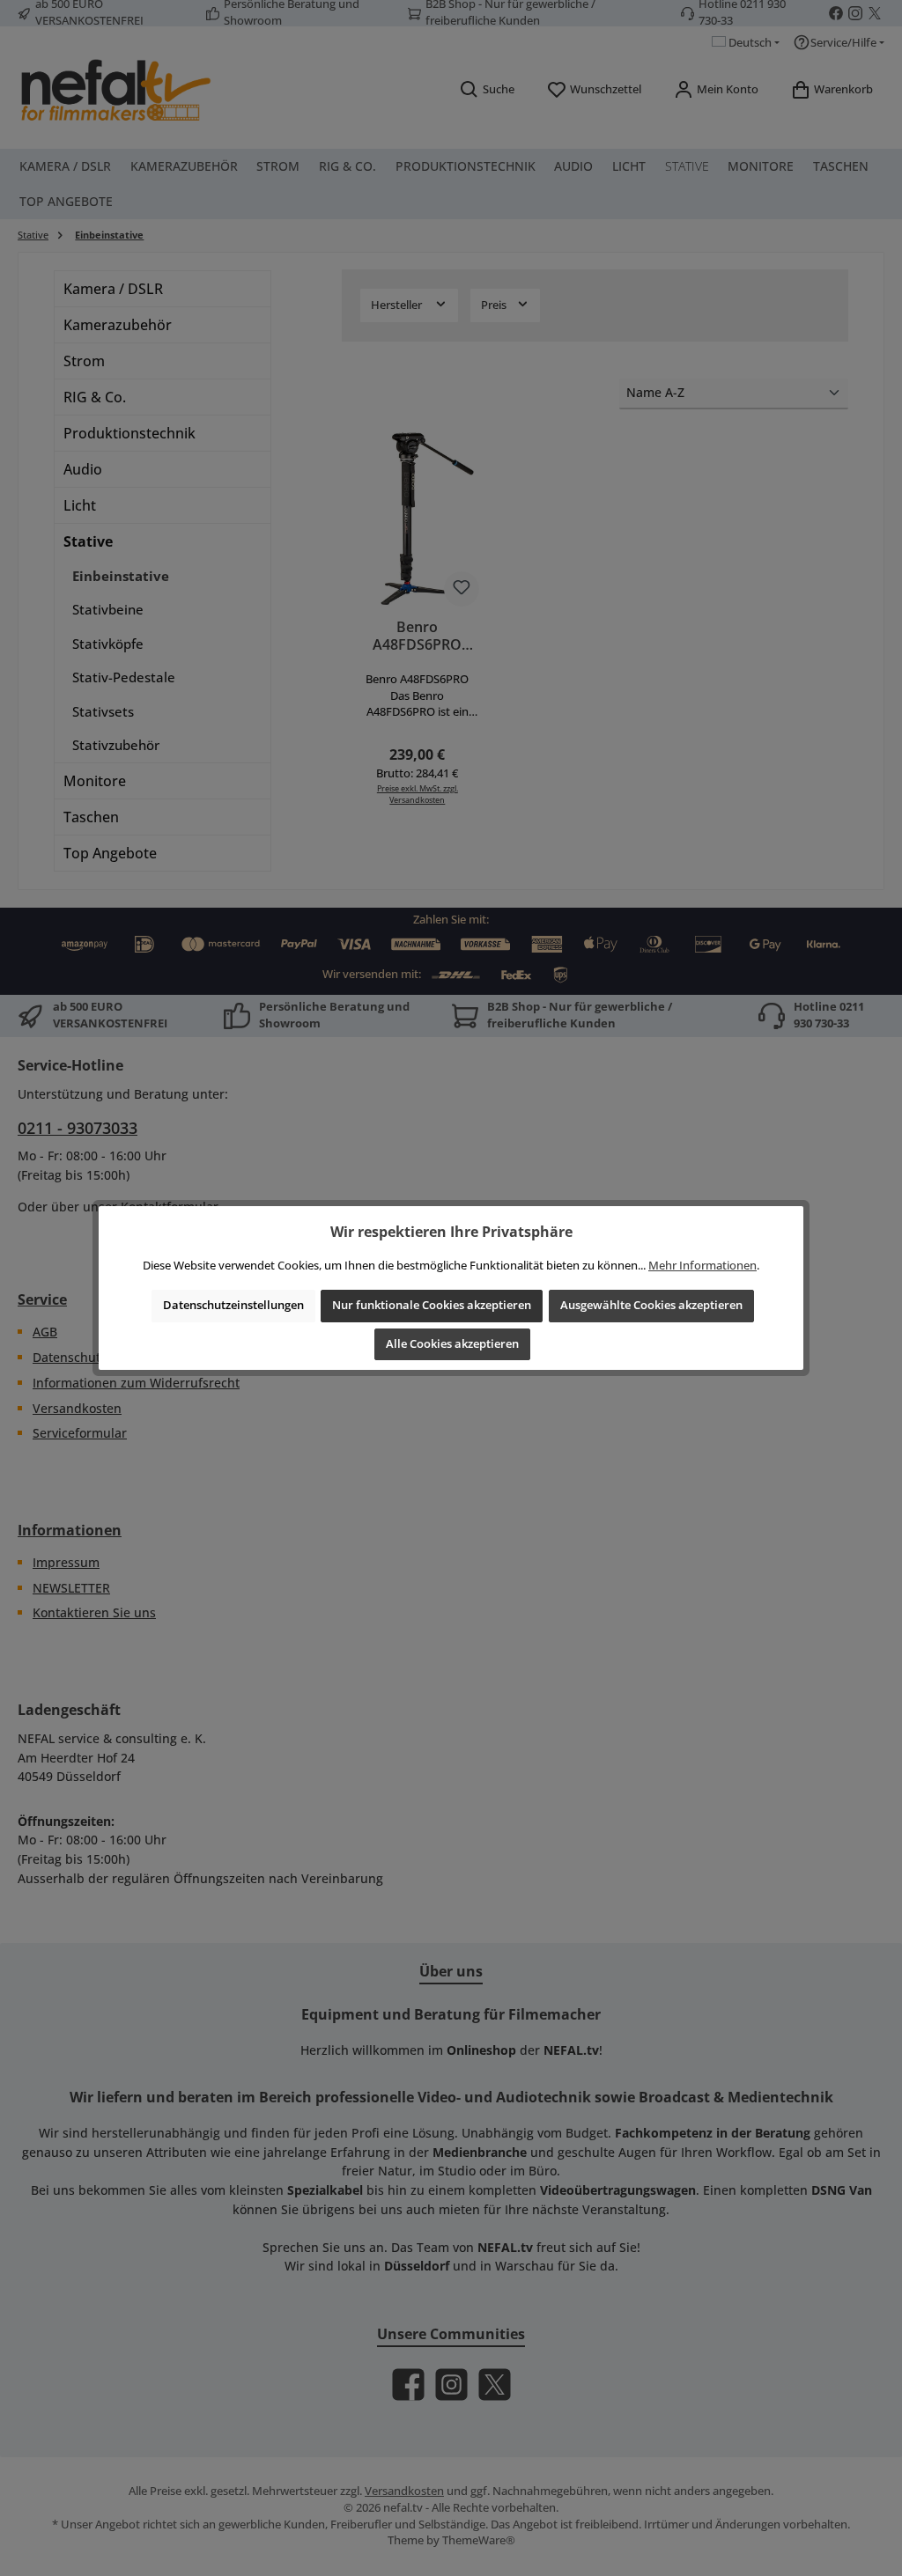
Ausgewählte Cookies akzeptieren (651, 1305)
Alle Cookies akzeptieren (452, 1344)
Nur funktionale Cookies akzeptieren (432, 1305)
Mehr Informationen (702, 1266)
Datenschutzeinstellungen (233, 1305)
